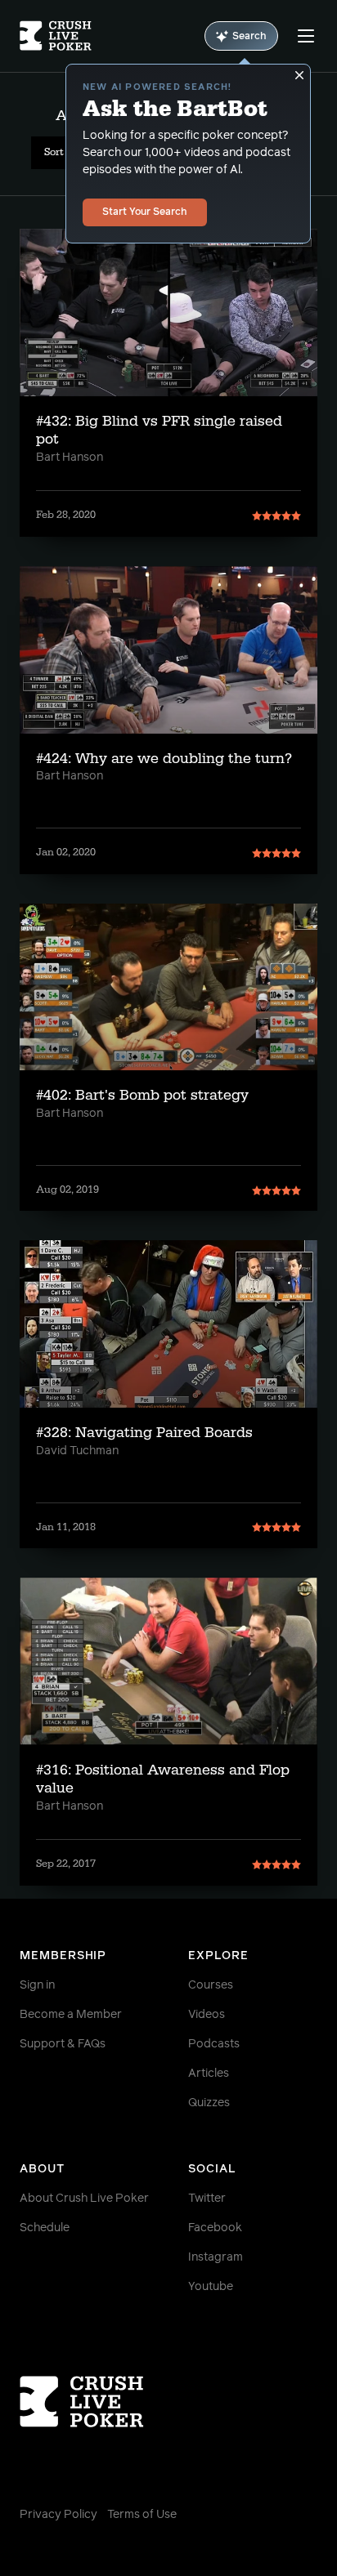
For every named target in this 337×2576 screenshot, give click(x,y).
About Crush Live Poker (84, 2199)
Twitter (207, 2199)
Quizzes (209, 2103)
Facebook (215, 2228)
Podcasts (214, 2044)
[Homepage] (56, 36)
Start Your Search (145, 212)
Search (249, 37)
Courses (211, 1985)
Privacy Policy (58, 2515)
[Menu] (306, 36)
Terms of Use (142, 2515)
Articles (209, 2074)
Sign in (37, 1985)
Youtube (211, 2287)
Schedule (45, 2228)
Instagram (216, 2257)
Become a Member (71, 2015)
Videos (207, 2015)
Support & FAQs (63, 2044)
